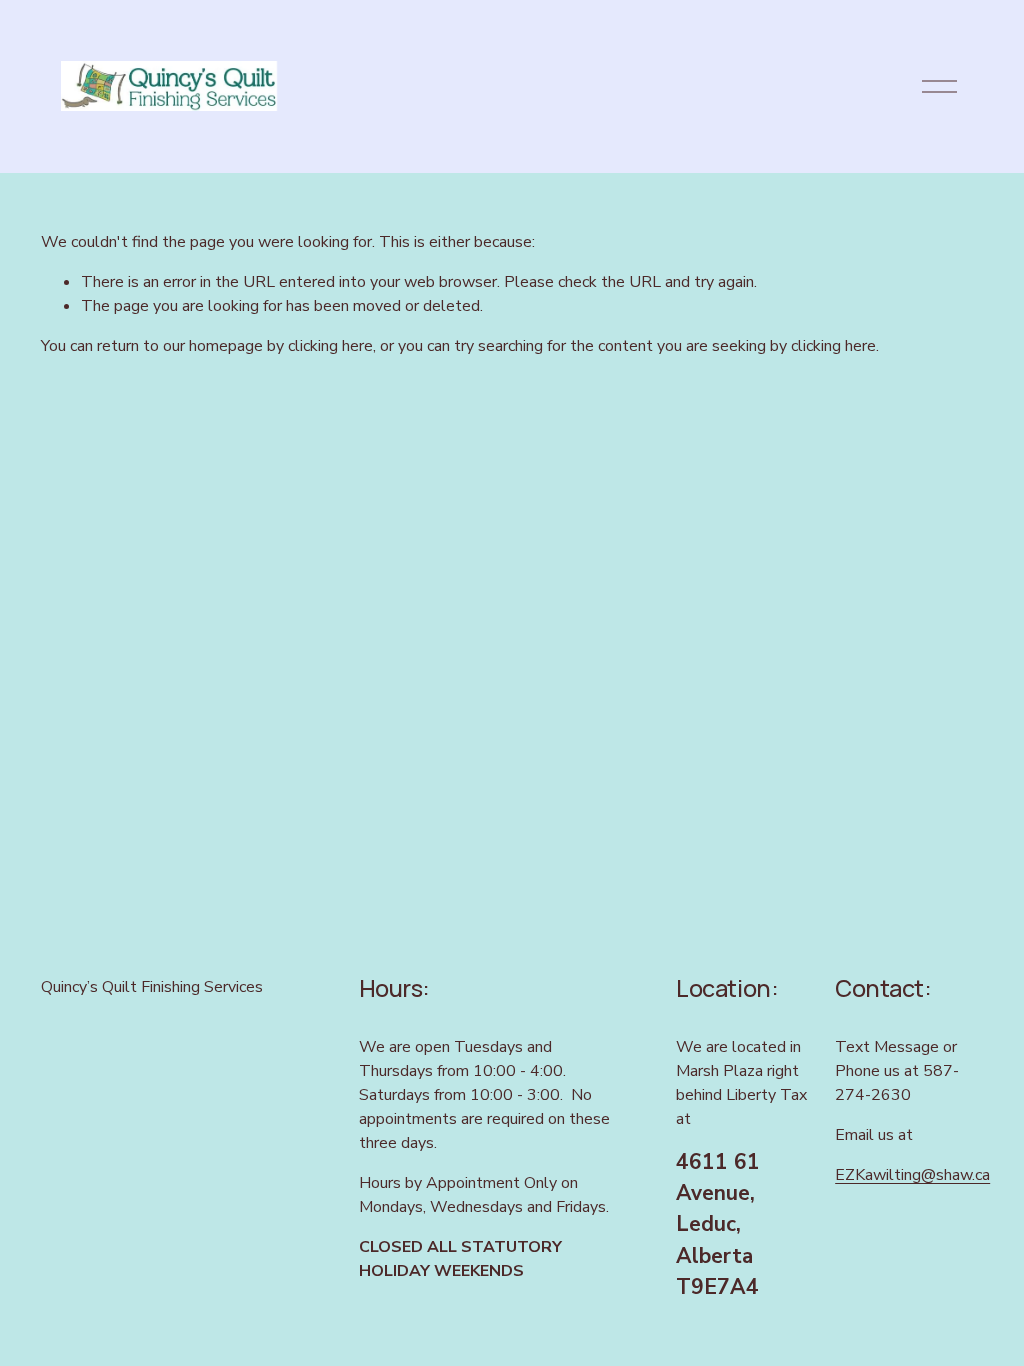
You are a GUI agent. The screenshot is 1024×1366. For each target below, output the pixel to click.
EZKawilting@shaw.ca (912, 1175)
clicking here (330, 346)
